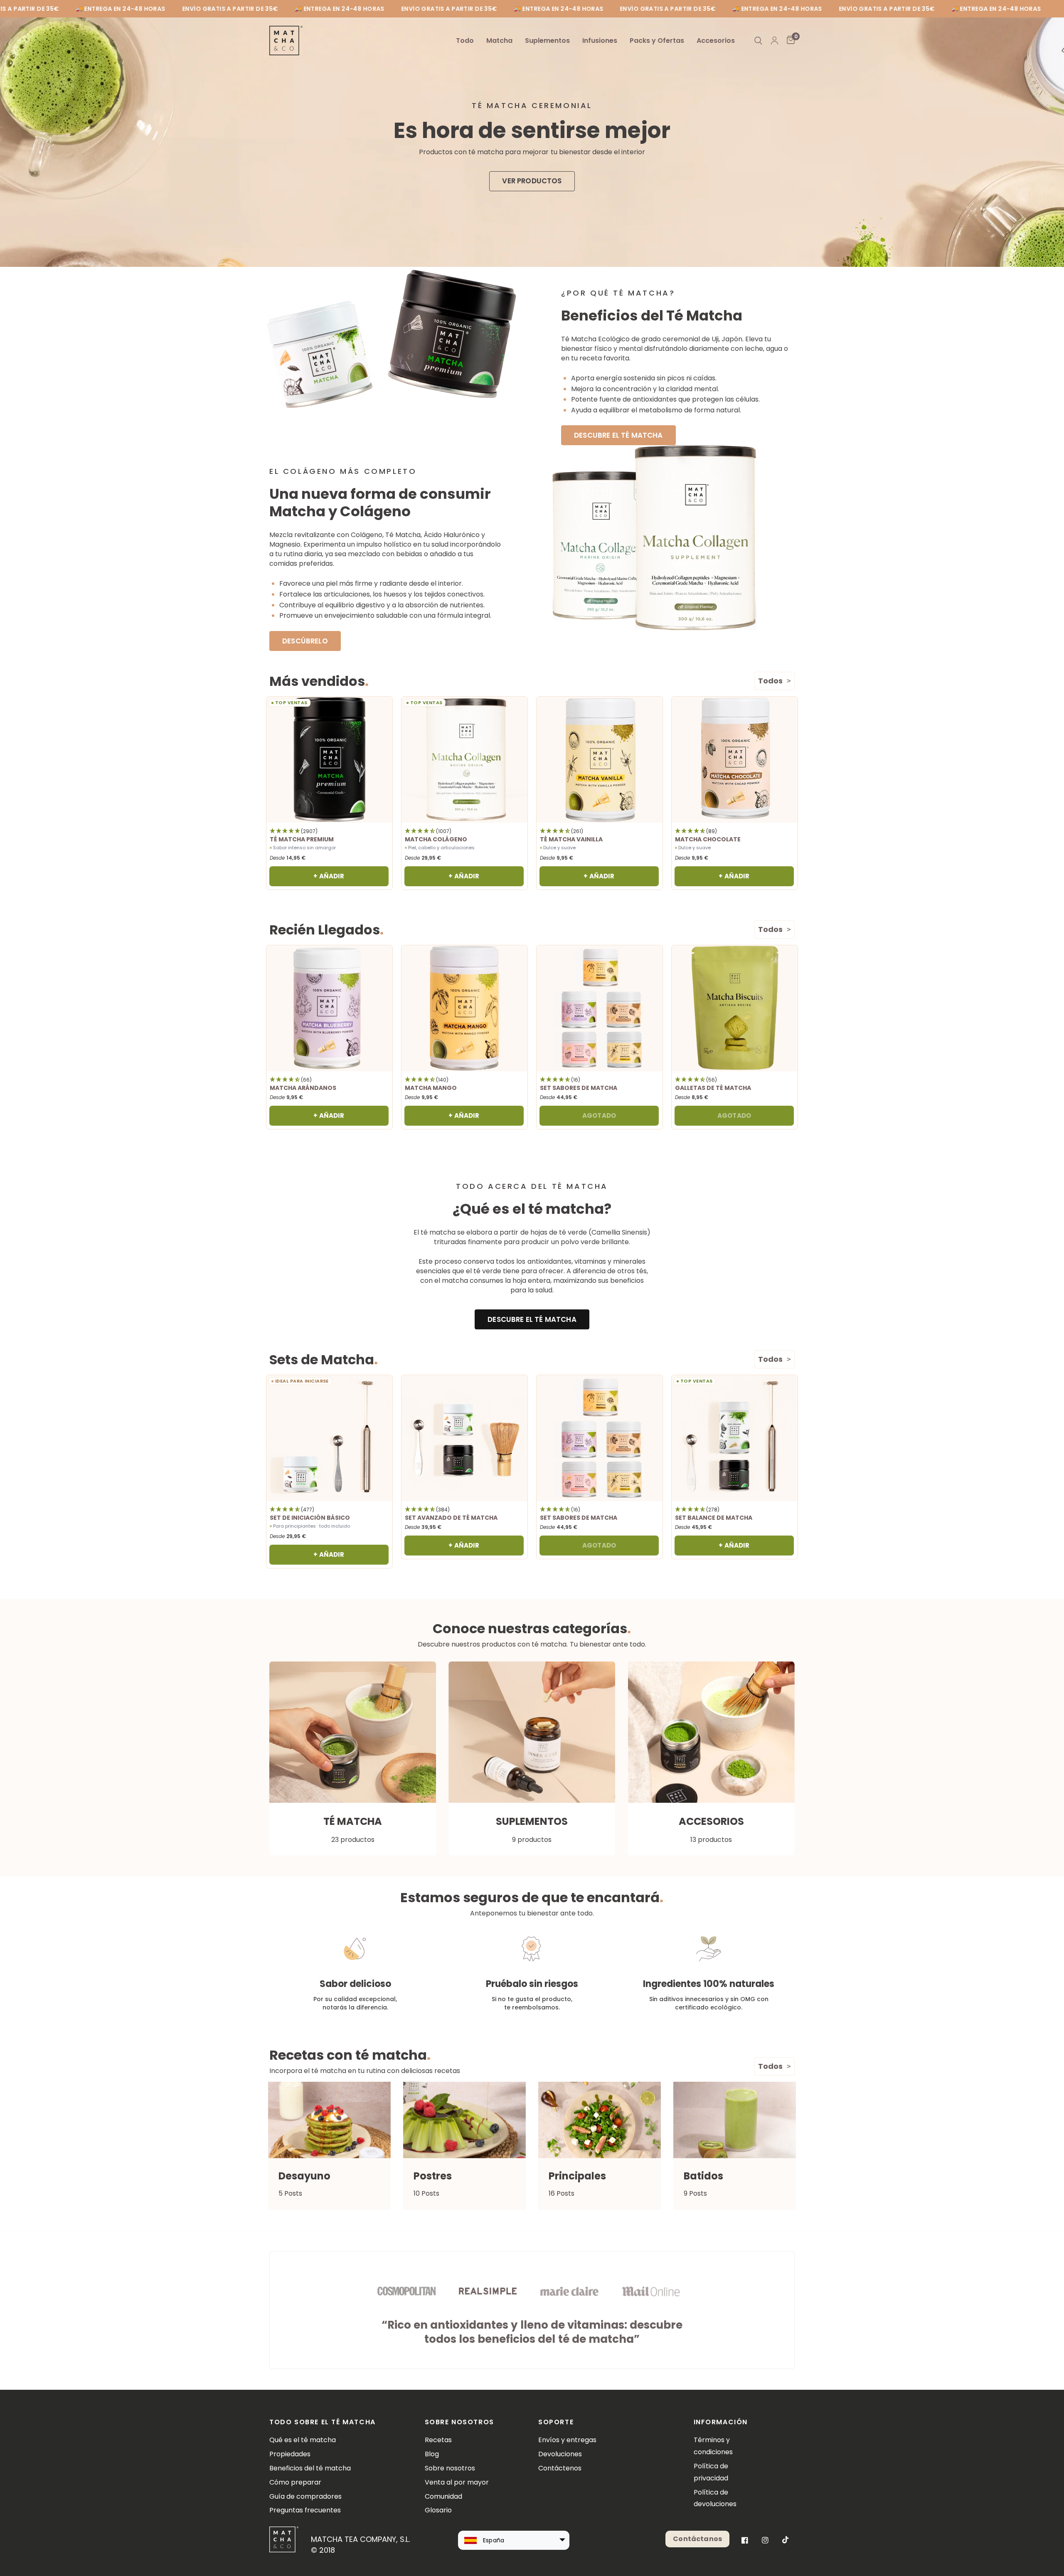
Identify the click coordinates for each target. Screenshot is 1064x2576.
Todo (465, 41)
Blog (432, 2454)
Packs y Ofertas (657, 41)
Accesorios (716, 41)
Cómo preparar (295, 2482)
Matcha (499, 41)
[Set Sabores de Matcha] (600, 1008)
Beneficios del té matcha (310, 2468)
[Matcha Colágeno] (464, 760)
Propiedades (290, 2454)
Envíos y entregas (567, 2440)
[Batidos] (735, 2120)
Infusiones (600, 41)
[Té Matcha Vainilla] (600, 760)
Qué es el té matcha (303, 2440)
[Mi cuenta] (775, 41)
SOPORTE (556, 2422)
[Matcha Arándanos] (329, 1008)
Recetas (438, 2440)
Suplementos (547, 41)
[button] (532, 181)
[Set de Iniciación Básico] (329, 1438)
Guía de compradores (305, 2496)
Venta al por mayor (457, 2482)
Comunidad (443, 2496)
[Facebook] (745, 2540)
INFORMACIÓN (721, 2422)
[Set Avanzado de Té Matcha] (464, 1438)
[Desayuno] (329, 2120)
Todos (770, 681)
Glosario (438, 2510)
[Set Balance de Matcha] (735, 1438)
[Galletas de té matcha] (735, 1008)
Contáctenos (560, 2468)
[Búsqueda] (758, 41)
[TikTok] (786, 2540)
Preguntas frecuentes (305, 2510)
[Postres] (464, 2120)
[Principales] (600, 2120)
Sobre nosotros (450, 2468)
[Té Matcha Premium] (329, 760)
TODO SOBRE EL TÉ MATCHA (323, 2422)
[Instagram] (765, 2540)
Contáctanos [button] (697, 2539)
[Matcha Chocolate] (735, 760)
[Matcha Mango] (464, 1008)
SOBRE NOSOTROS (459, 2422)
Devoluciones (560, 2454)
